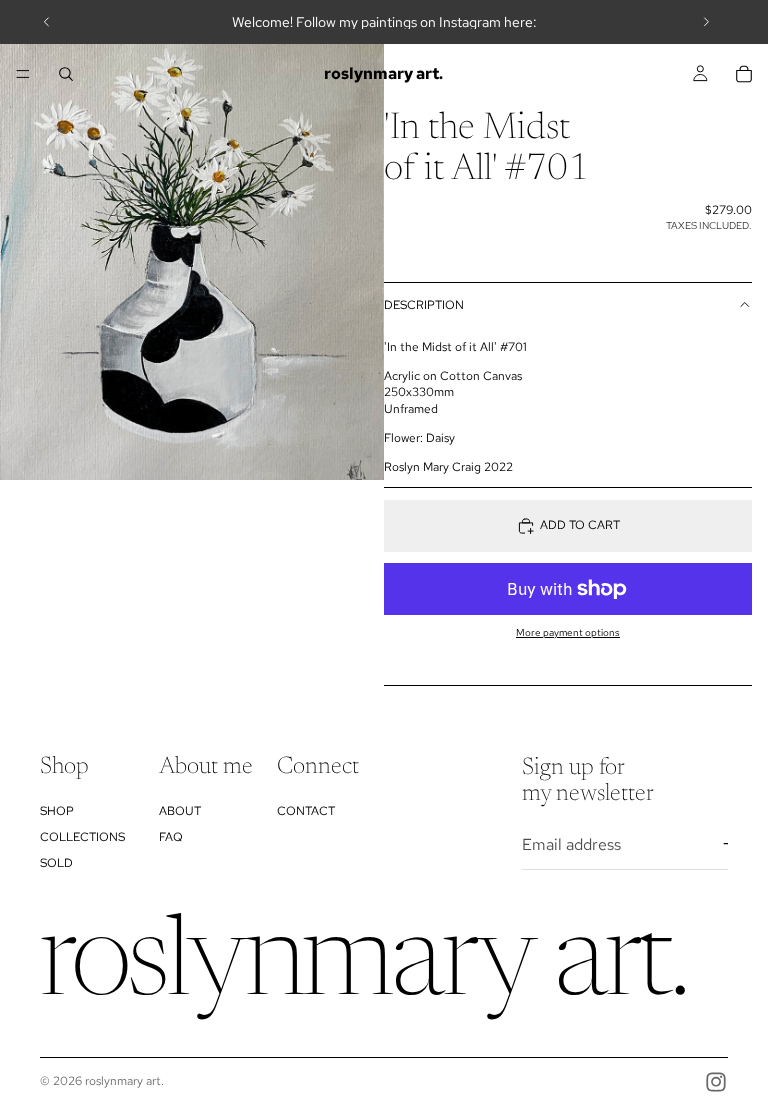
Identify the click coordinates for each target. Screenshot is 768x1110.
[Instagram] (716, 1082)
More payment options (568, 632)
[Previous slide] (47, 22)
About (180, 811)
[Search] (66, 74)
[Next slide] (706, 22)
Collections (82, 837)
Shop (57, 811)
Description (424, 305)
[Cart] (744, 74)
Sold (56, 863)
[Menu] (23, 74)
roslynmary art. (124, 1081)
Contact (306, 811)
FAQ (171, 837)
